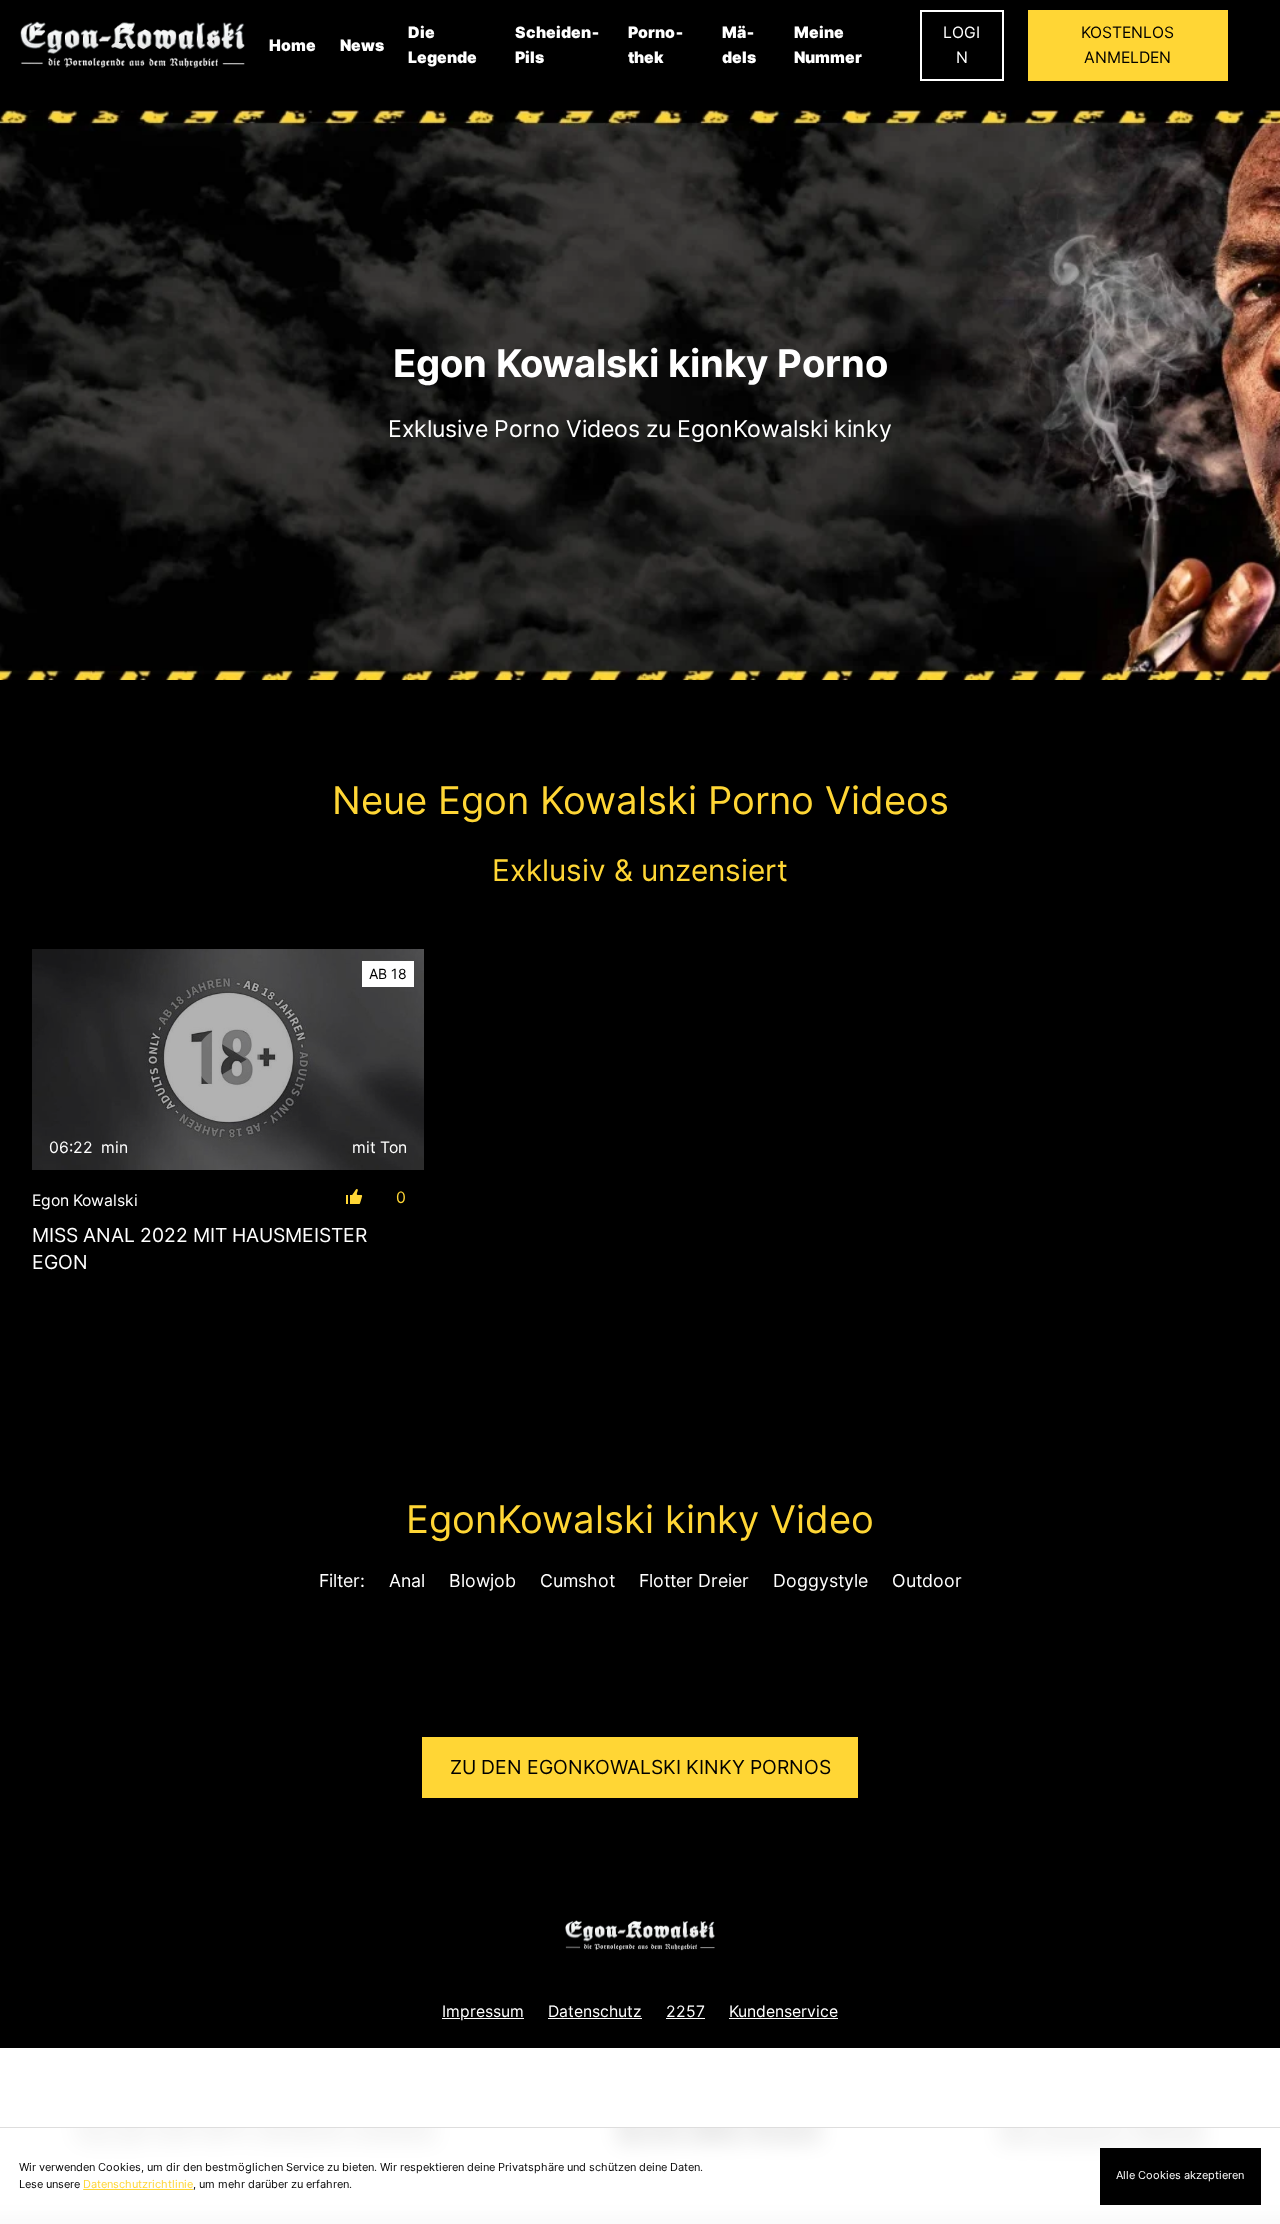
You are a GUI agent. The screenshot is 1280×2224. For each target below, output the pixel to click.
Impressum (483, 2011)
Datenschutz (595, 2011)
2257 (685, 2011)
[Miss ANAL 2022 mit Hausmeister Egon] (228, 1059)
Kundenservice (783, 2011)
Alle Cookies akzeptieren (1180, 2175)
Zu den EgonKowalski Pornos (640, 1767)
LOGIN (961, 45)
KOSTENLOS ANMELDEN (1127, 45)
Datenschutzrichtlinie (138, 2184)
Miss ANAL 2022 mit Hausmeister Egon (199, 1248)
